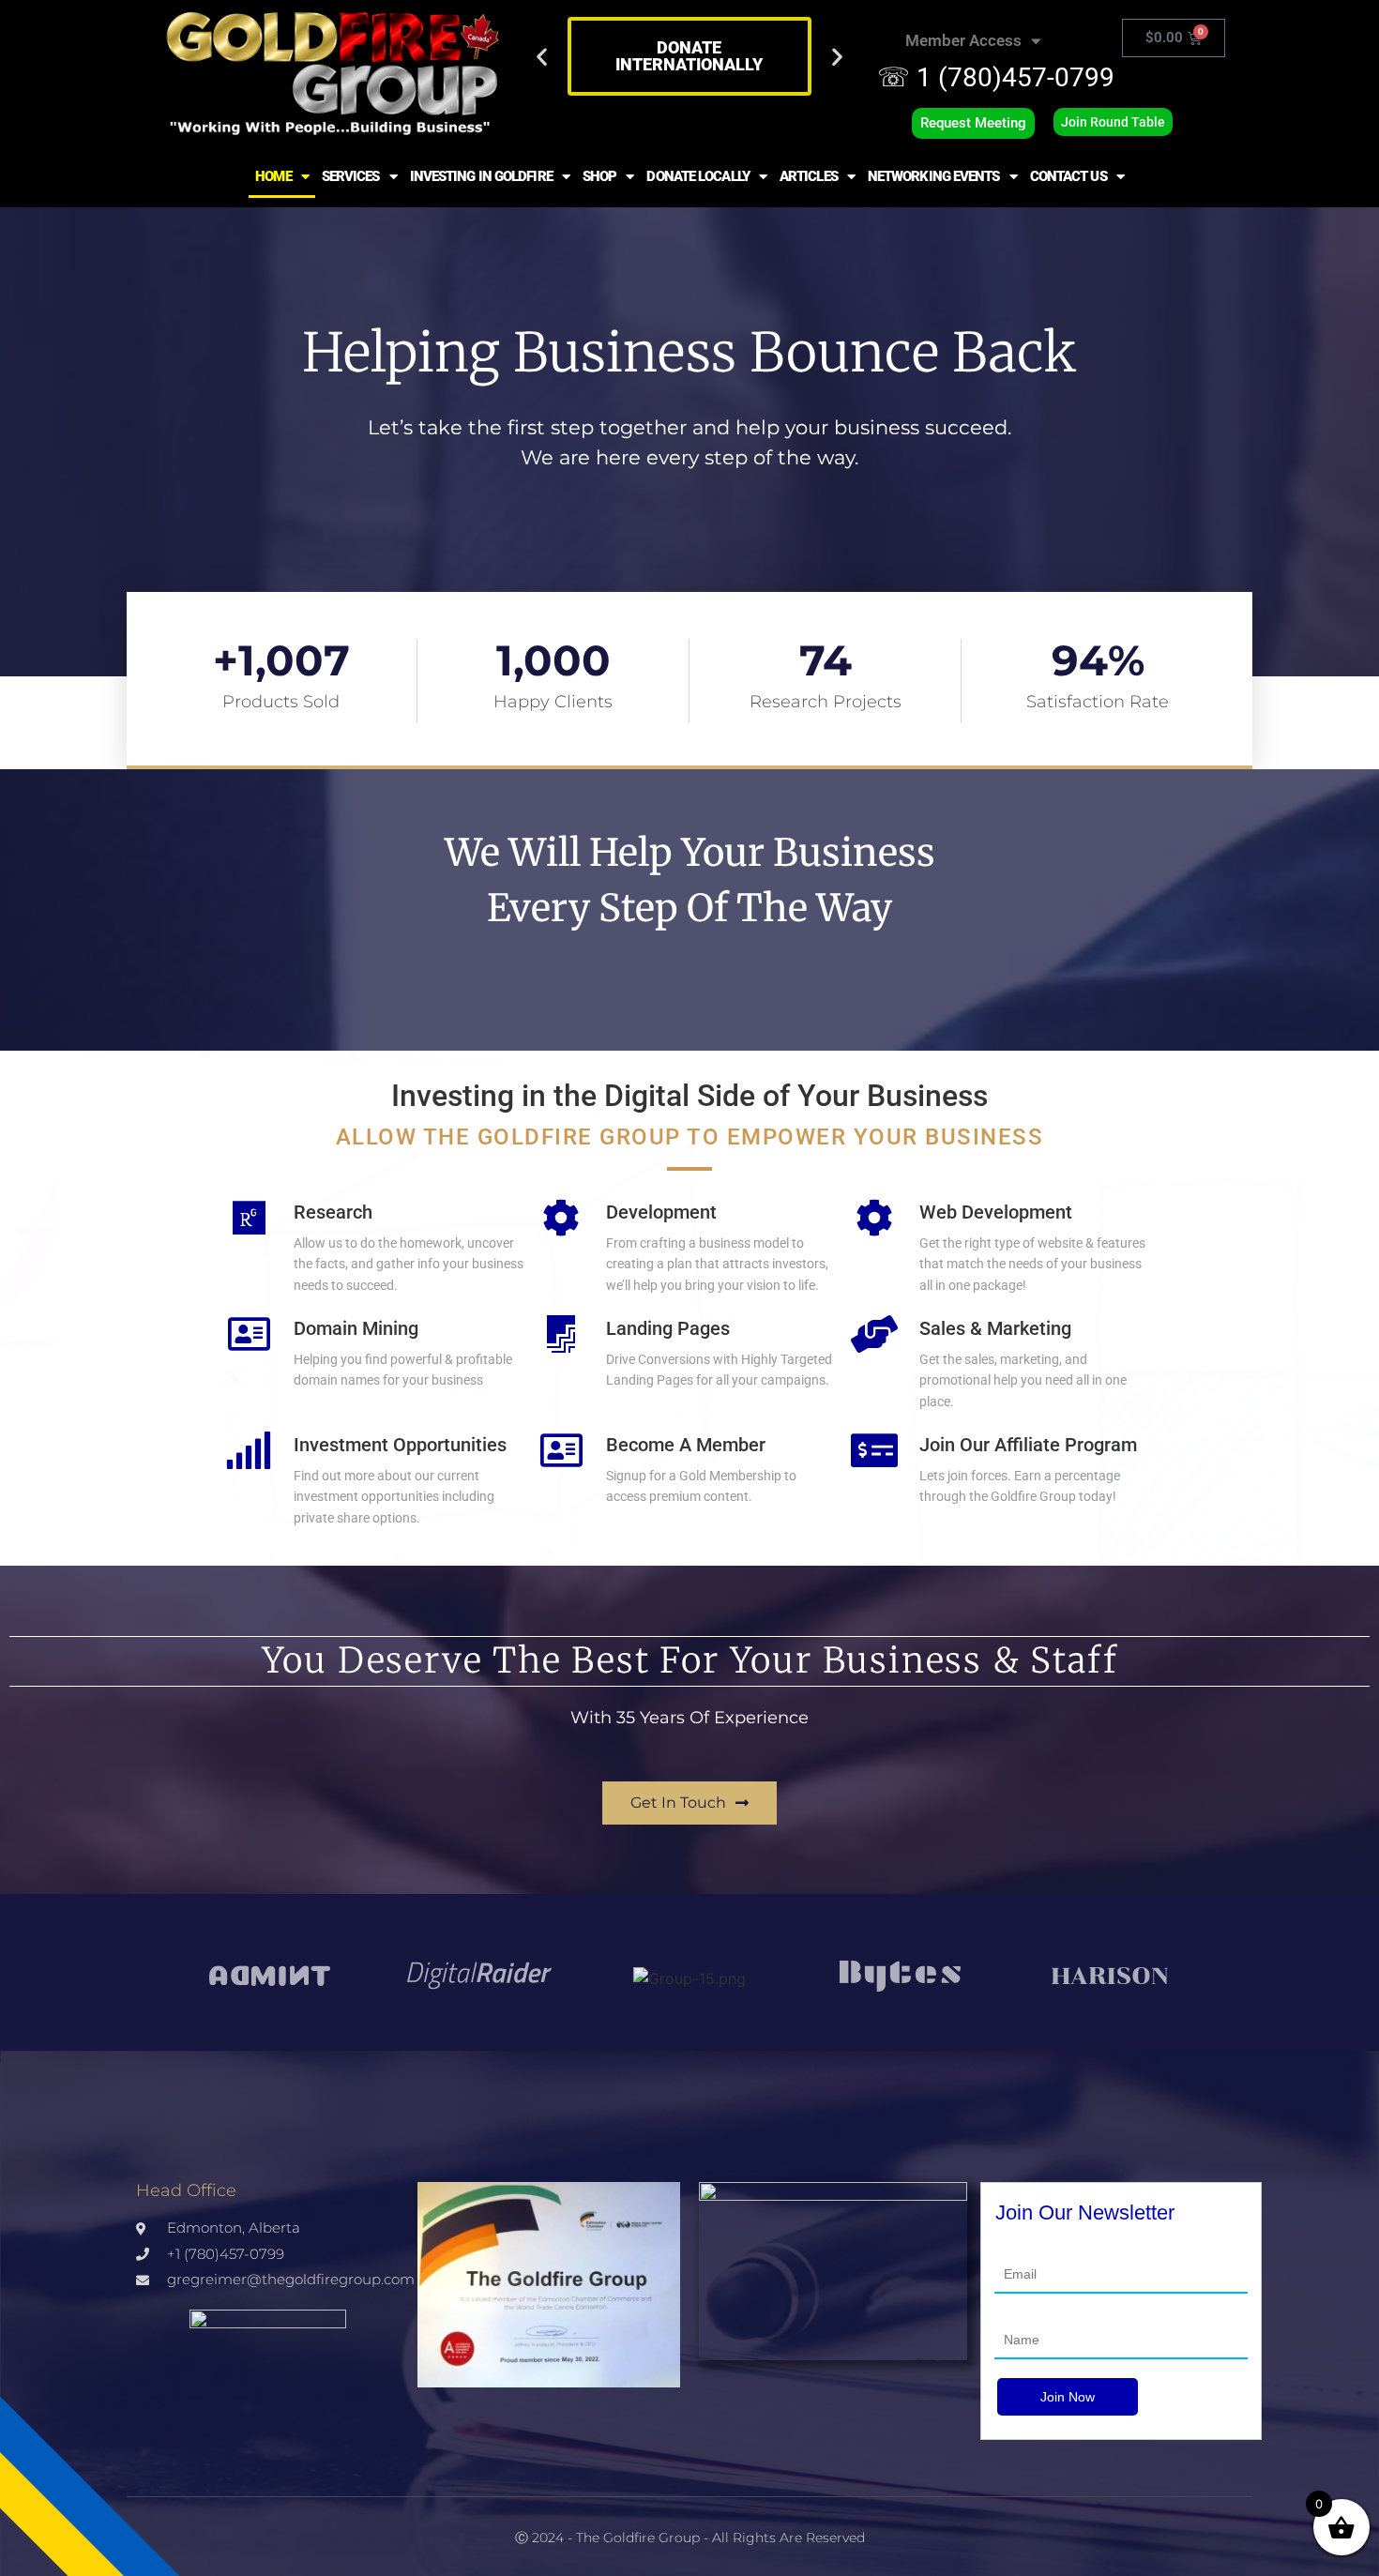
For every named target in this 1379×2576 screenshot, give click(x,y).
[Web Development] (874, 1218)
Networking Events (934, 176)
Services (351, 176)
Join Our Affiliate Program (1028, 1445)
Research (333, 1212)
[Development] (561, 1218)
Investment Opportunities (400, 1445)
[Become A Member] (561, 1450)
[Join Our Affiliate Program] (874, 1450)
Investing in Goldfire (481, 176)
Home (273, 176)
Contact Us (1068, 176)
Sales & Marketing (995, 1328)
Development (661, 1212)
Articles (809, 176)
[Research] (249, 1218)
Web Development (996, 1212)
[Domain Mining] (249, 1334)
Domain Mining (356, 1328)
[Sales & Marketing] (874, 1334)
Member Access (963, 40)
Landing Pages (668, 1328)
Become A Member (686, 1445)
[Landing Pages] (561, 1334)
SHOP (599, 176)
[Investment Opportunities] (249, 1450)
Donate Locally (697, 176)
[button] (542, 57)
